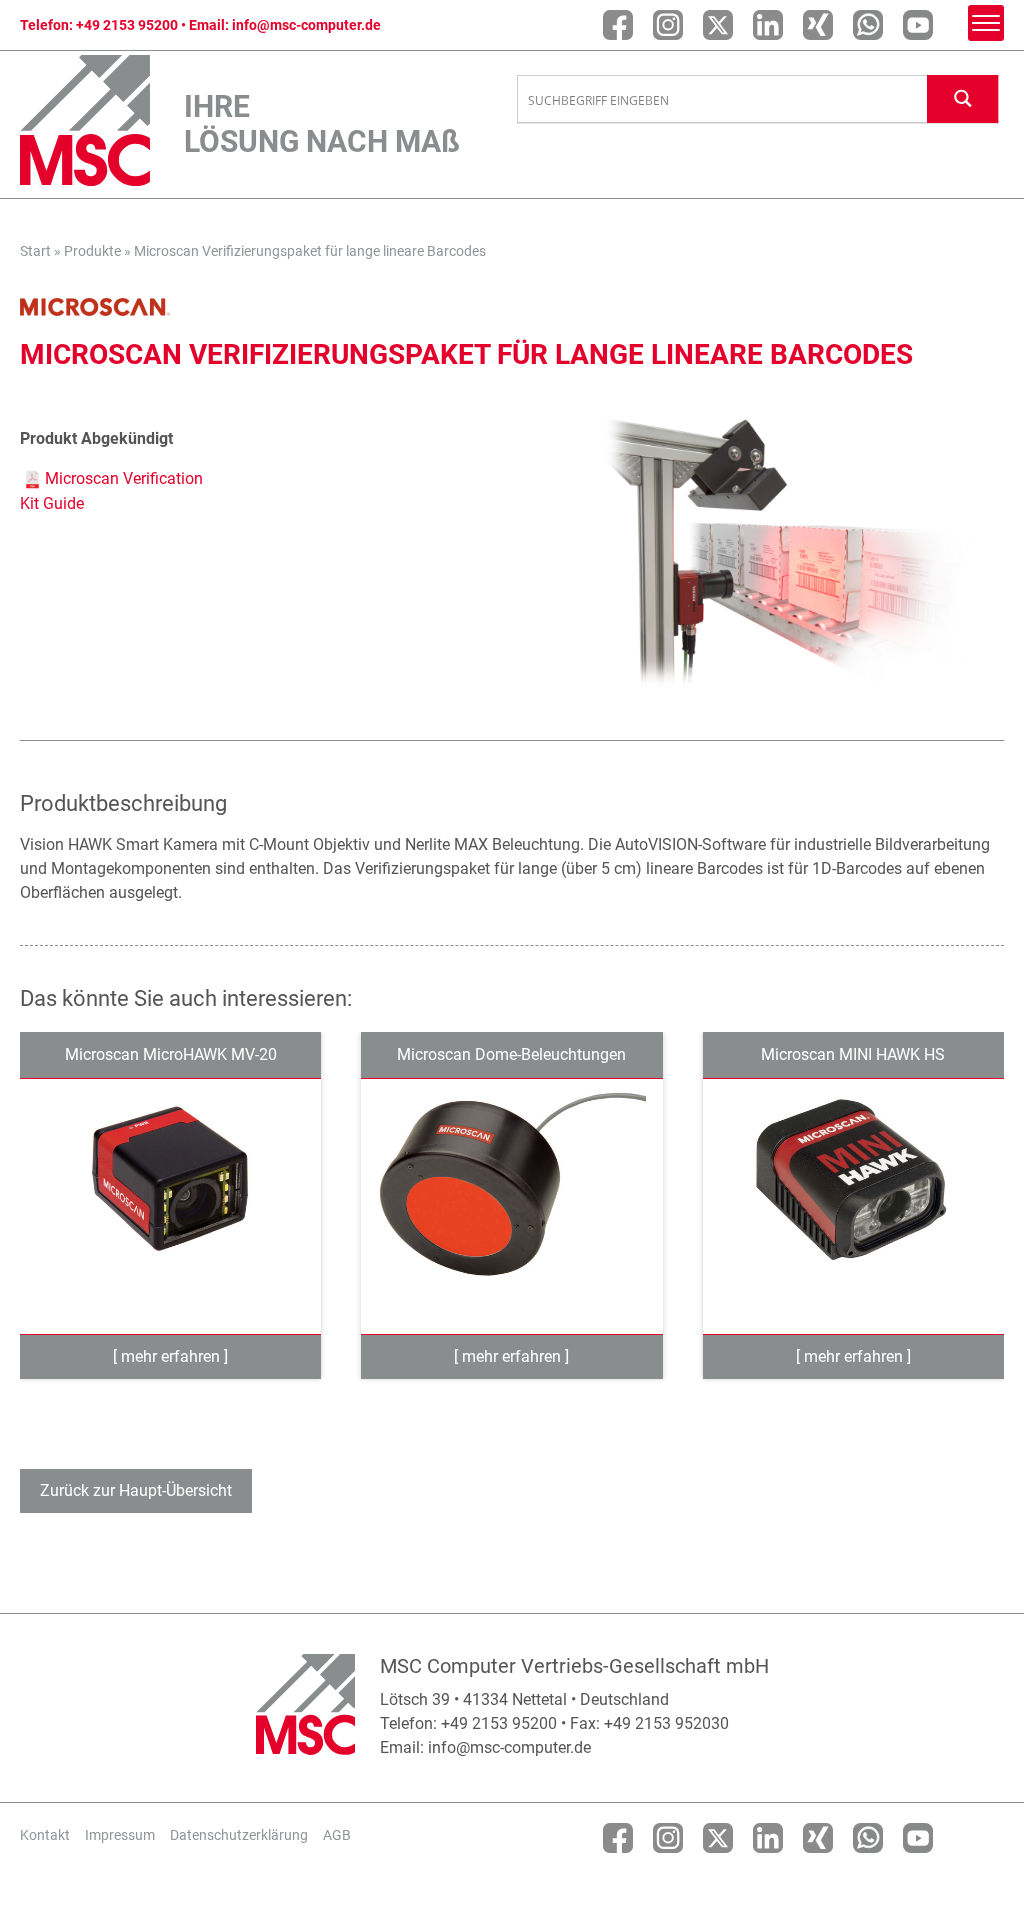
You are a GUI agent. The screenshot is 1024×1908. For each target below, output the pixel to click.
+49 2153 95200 (127, 25)
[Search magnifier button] (963, 98)
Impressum (120, 1835)
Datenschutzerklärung (239, 1835)
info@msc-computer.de (306, 25)
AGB (337, 1835)
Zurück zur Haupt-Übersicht (136, 1490)
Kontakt (45, 1835)
